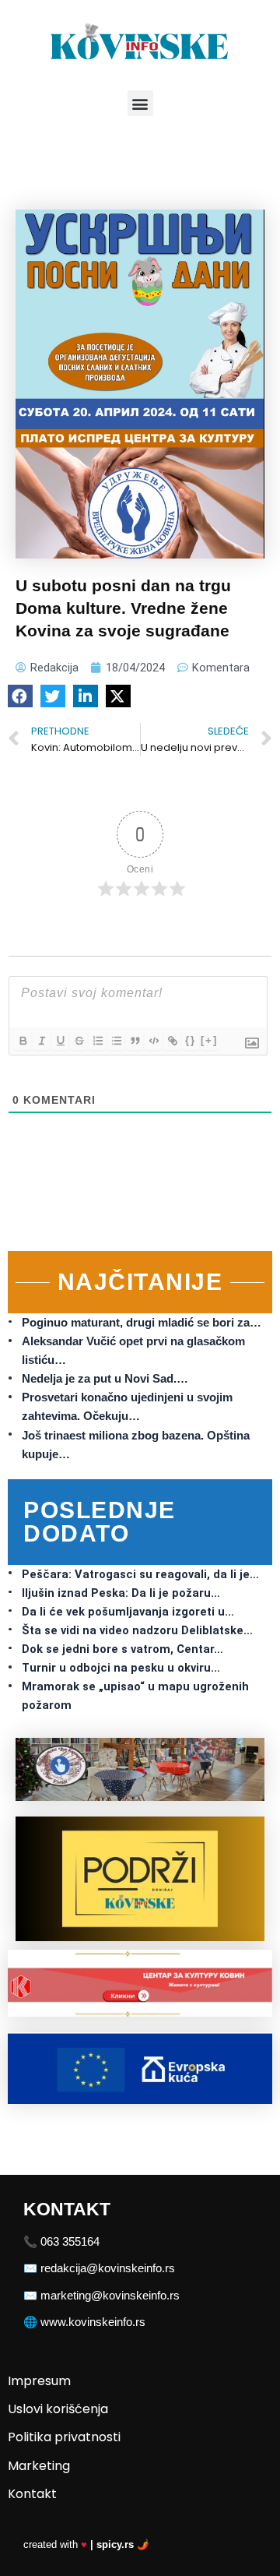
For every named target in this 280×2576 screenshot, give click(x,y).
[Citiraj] (135, 1041)
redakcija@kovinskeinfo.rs (108, 2268)
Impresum (39, 2381)
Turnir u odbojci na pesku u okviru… (121, 1668)
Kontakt (32, 2494)
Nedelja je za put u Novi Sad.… (105, 1379)
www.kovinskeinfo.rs (93, 2322)
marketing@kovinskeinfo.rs (110, 2296)
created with (86, 2544)
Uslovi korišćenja (58, 2409)
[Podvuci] (60, 1041)
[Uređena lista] (97, 1041)
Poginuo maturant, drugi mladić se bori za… (142, 1323)
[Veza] (172, 1041)
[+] (209, 1040)
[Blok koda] (153, 1041)
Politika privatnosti (64, 2437)
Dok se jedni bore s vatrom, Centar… (122, 1649)
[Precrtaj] (79, 1041)
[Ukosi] (41, 1041)
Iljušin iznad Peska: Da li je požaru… (121, 1593)
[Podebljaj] (23, 1041)
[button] (140, 103)
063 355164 (70, 2242)
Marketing (39, 2466)
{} (191, 1040)
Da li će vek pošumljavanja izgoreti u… (128, 1612)
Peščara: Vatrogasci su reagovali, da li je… (140, 1574)
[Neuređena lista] (116, 1041)
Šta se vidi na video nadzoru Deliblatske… (137, 1630)
